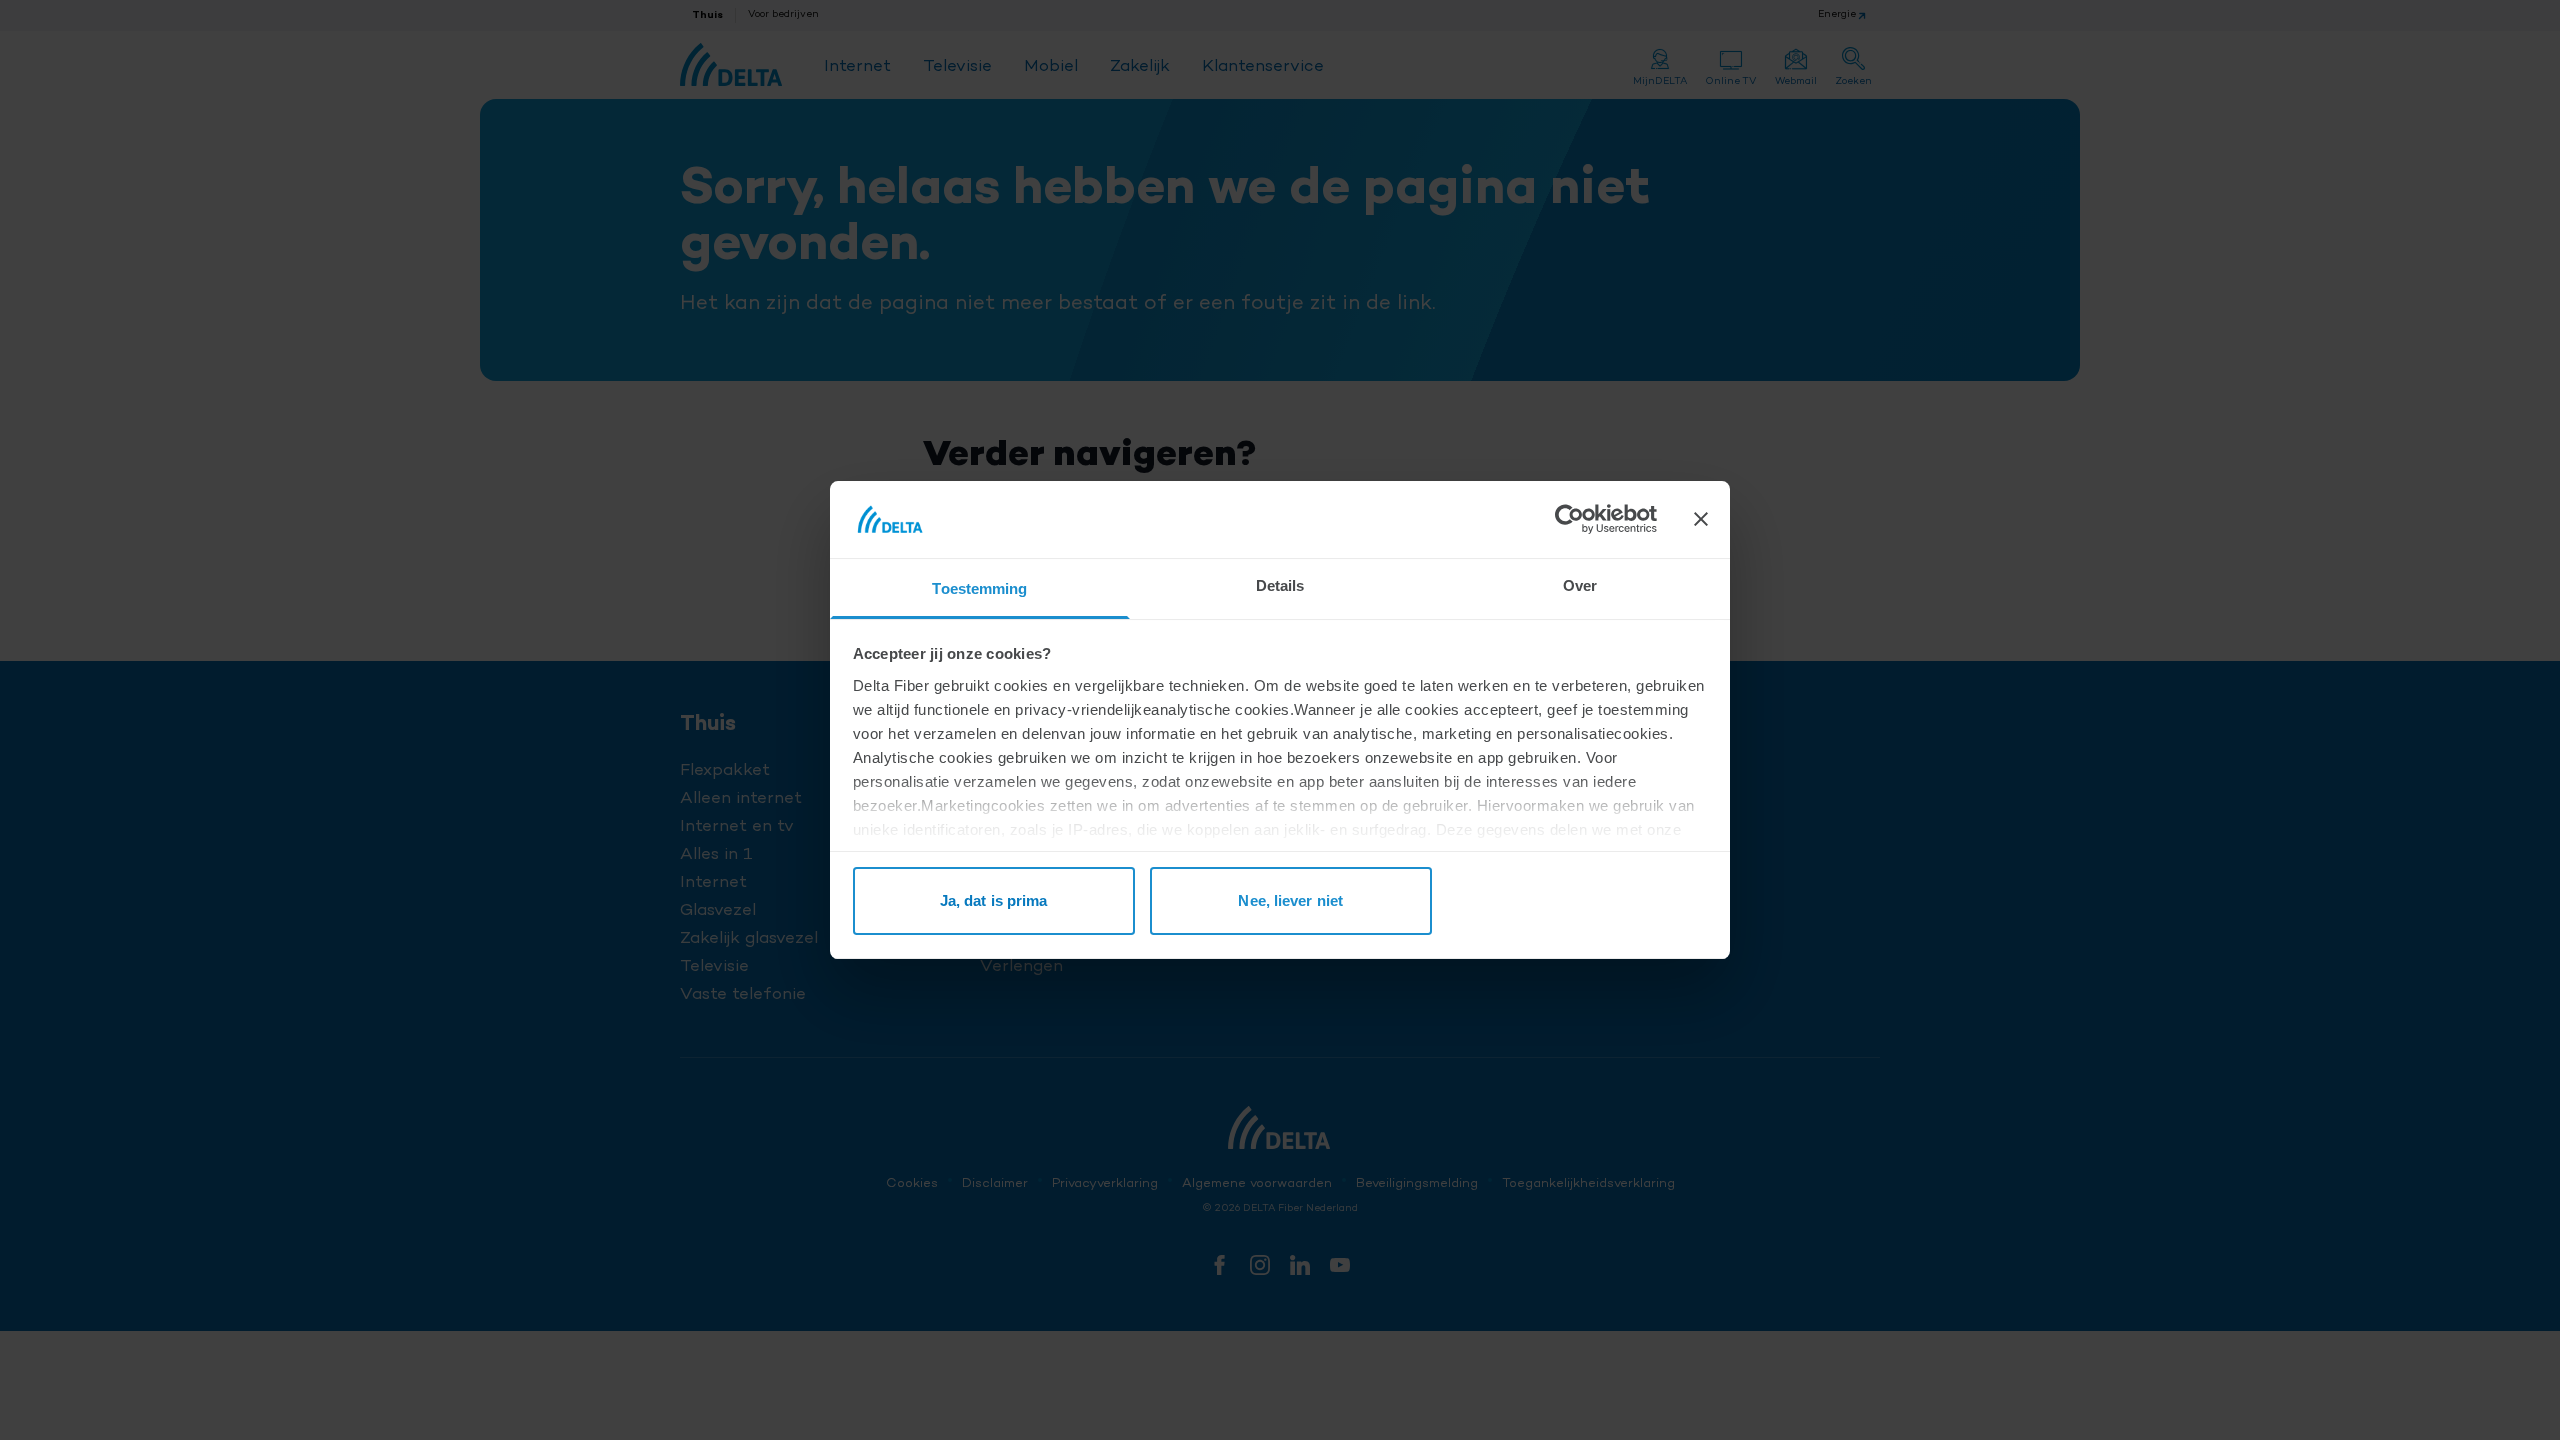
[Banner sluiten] (1701, 519)
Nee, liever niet (1290, 900)
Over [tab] (1580, 585)
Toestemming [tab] (979, 588)
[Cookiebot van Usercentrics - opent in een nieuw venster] (1569, 519)
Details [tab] (1280, 585)
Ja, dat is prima (994, 900)
